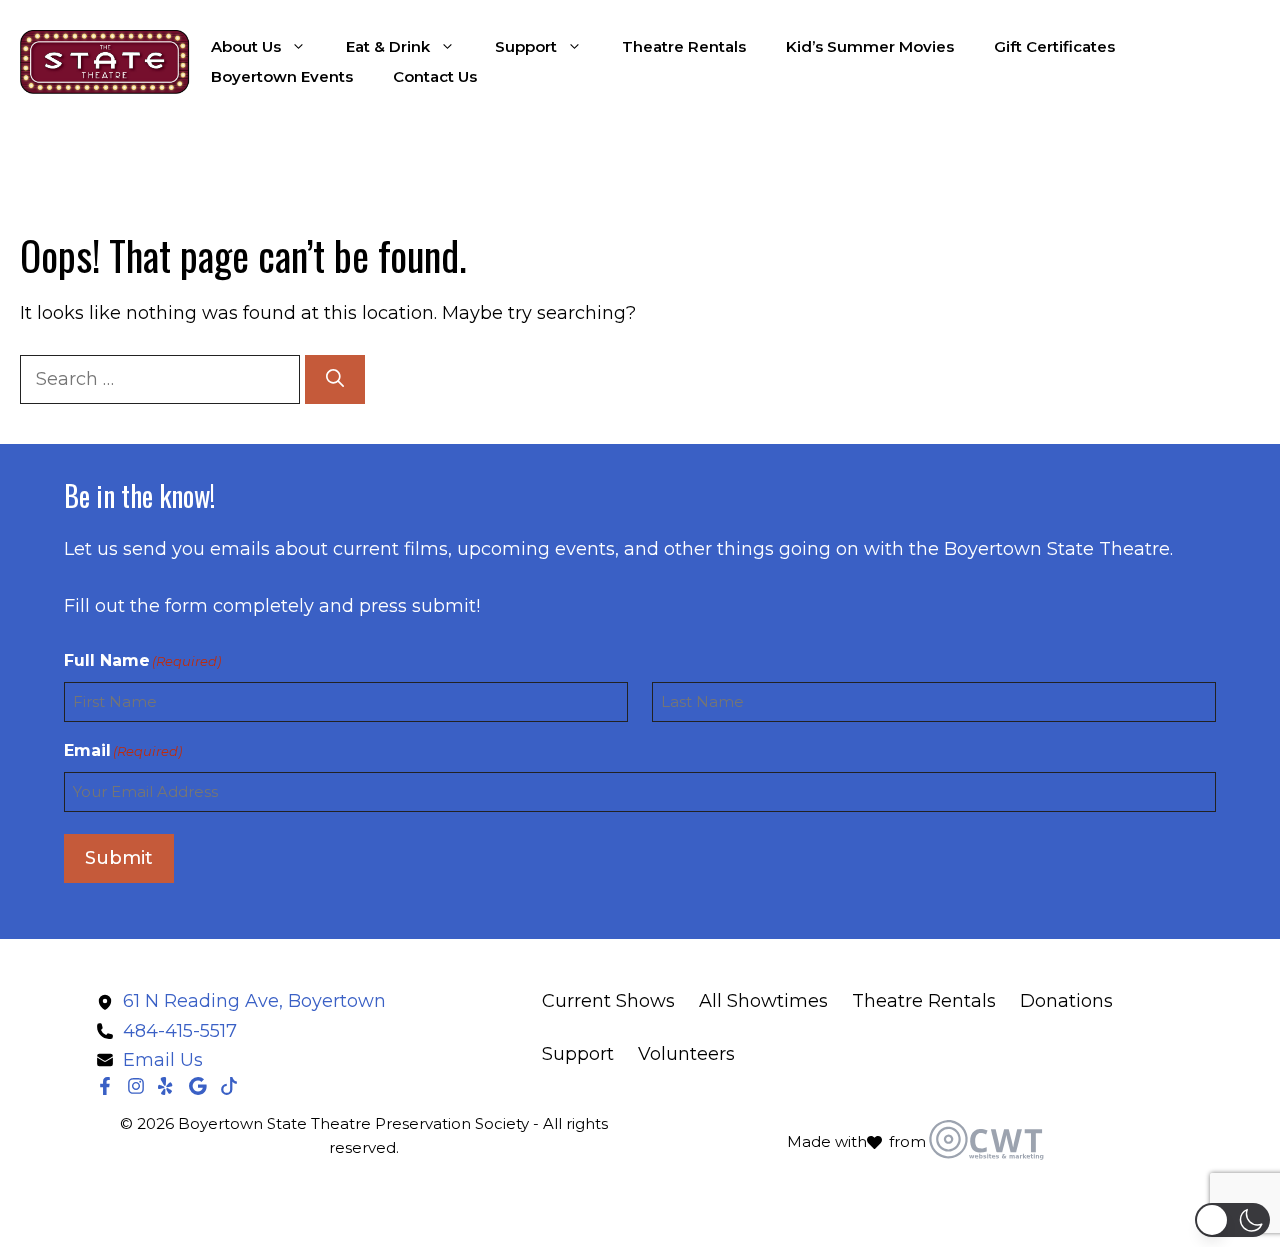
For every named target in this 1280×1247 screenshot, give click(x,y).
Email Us (163, 1060)
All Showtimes (763, 1001)
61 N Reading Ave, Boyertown (254, 1001)
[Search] (335, 379)
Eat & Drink (388, 46)
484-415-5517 (180, 1031)
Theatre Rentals (684, 46)
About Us (246, 46)
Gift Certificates (1054, 46)
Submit (119, 858)
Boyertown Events (282, 76)
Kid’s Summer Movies (870, 46)
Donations (1066, 1001)
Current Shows (608, 1001)
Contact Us (435, 76)
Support (526, 46)
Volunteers (686, 1054)
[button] (1232, 1220)
